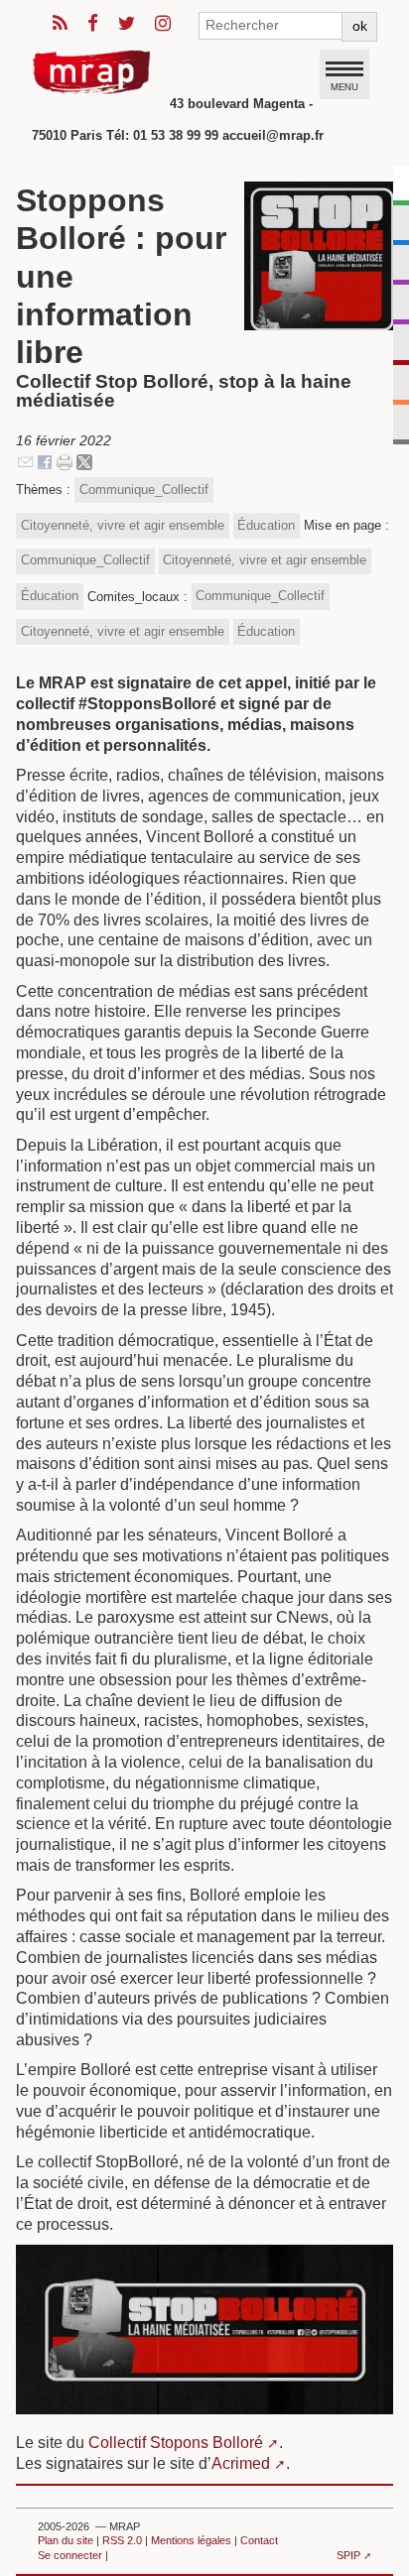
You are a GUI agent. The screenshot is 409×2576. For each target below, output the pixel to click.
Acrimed (241, 2463)
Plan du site (66, 2540)
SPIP (348, 2555)
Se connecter (70, 2555)
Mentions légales (191, 2540)
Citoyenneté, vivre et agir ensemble (123, 525)
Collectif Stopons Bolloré (176, 2443)
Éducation (266, 525)
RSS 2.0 (122, 2540)
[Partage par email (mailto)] (25, 461)
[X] (84, 461)
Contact (259, 2540)
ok (360, 26)
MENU (344, 86)
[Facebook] (45, 461)
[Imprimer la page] (65, 461)
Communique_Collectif (144, 490)
